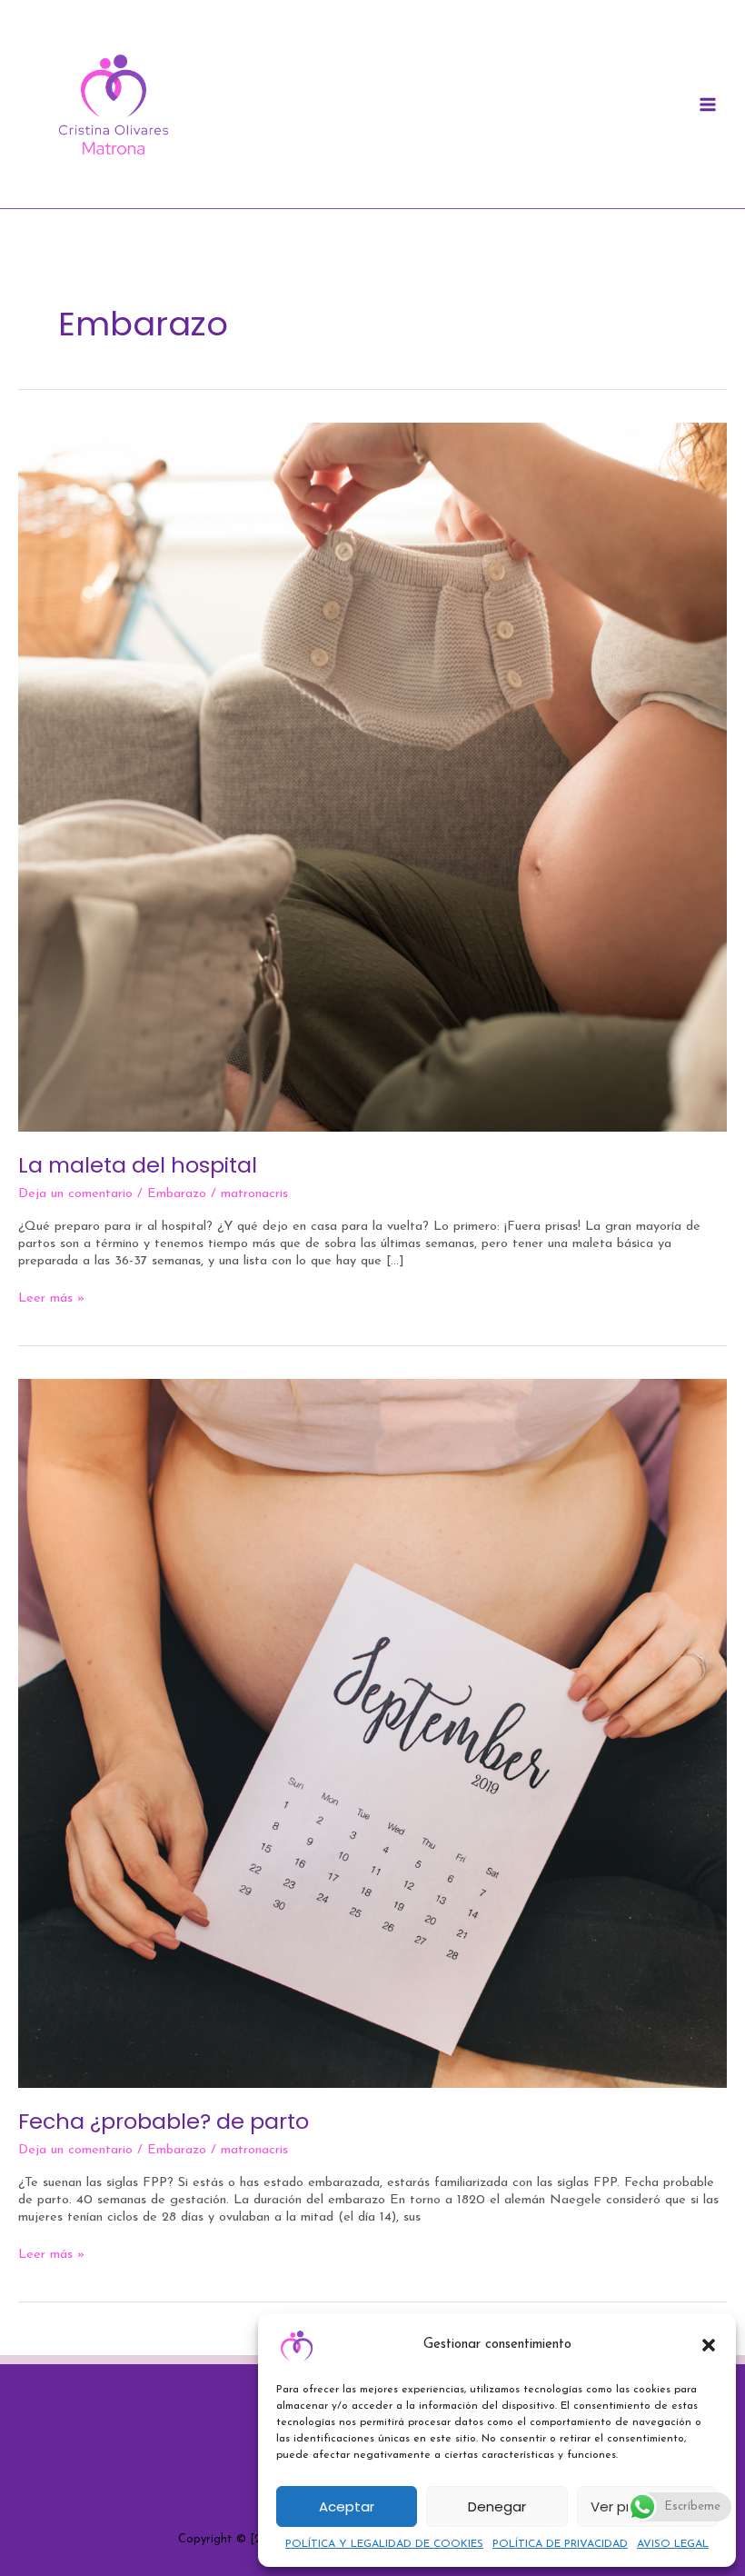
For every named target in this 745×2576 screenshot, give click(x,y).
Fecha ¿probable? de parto (164, 2121)
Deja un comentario (75, 1194)
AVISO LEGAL (673, 2544)
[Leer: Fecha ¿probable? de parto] (372, 1733)
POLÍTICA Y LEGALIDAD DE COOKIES (384, 2544)
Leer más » (51, 1298)
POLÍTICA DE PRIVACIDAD (560, 2544)
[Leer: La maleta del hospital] (372, 777)
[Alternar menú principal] (708, 105)
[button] (709, 2345)
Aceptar (347, 2506)
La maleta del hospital (138, 1165)
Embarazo (177, 1194)
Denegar (497, 2506)
